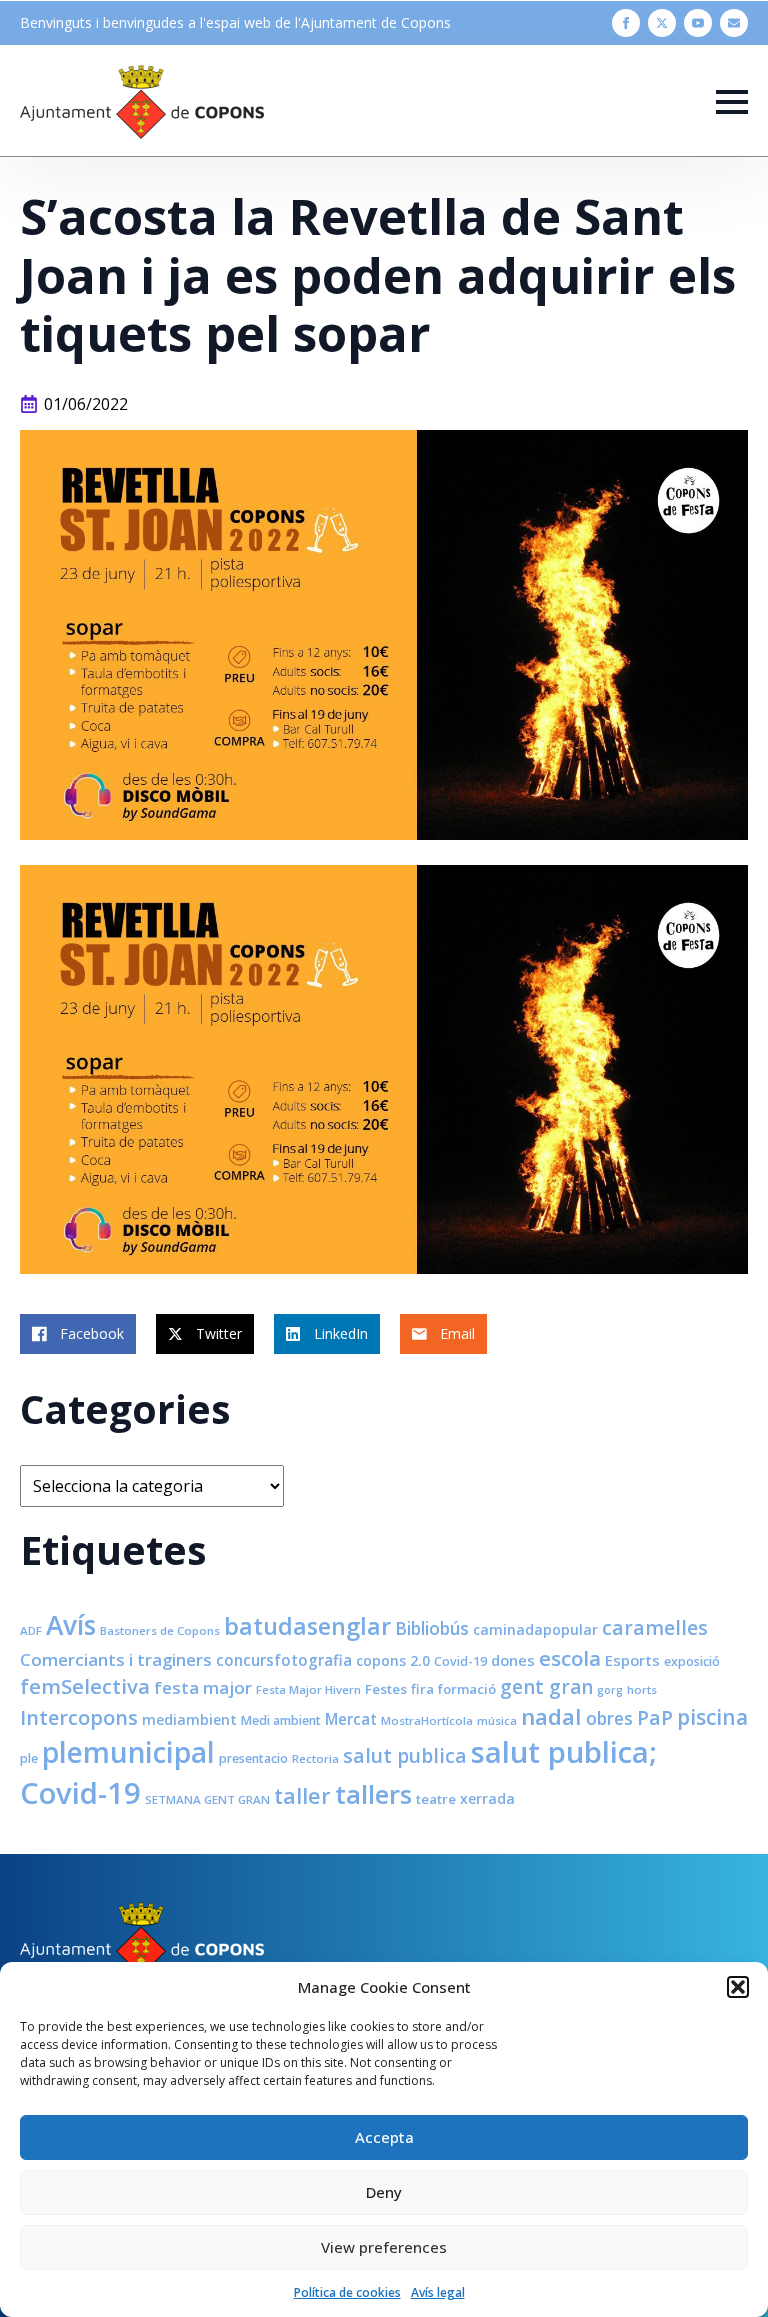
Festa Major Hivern (308, 1689)
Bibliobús (432, 1628)
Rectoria (315, 1758)
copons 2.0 (393, 1660)
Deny (384, 2192)
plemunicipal (128, 1752)
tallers (373, 1794)
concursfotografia (284, 1660)
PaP (655, 1717)
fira (422, 1689)
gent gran (546, 1687)
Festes (386, 1689)
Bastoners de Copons (160, 1630)
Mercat (351, 1719)
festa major (203, 1687)
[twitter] (662, 23)
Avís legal (438, 2292)
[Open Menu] (732, 102)
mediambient (189, 1719)
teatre (436, 1799)
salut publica (405, 1755)
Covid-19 (460, 1661)
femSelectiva (85, 1686)
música (497, 1720)
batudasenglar (307, 1626)
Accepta (384, 2137)
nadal (551, 1716)
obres (609, 1718)
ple (29, 1758)
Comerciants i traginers (116, 1659)
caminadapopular (535, 1629)
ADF (31, 1630)
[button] (738, 1987)
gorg (610, 1690)
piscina (712, 1717)
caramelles (655, 1627)
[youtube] (698, 23)
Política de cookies (347, 2292)
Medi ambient (281, 1720)
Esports (632, 1660)
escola (570, 1658)
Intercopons (79, 1717)
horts (642, 1689)
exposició (692, 1661)
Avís (71, 1625)
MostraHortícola (427, 1720)
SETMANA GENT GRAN (207, 1799)
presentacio (253, 1758)
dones (513, 1660)
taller (302, 1795)
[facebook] (626, 23)
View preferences (384, 2247)
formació (467, 1689)
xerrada (487, 1798)
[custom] (734, 23)
